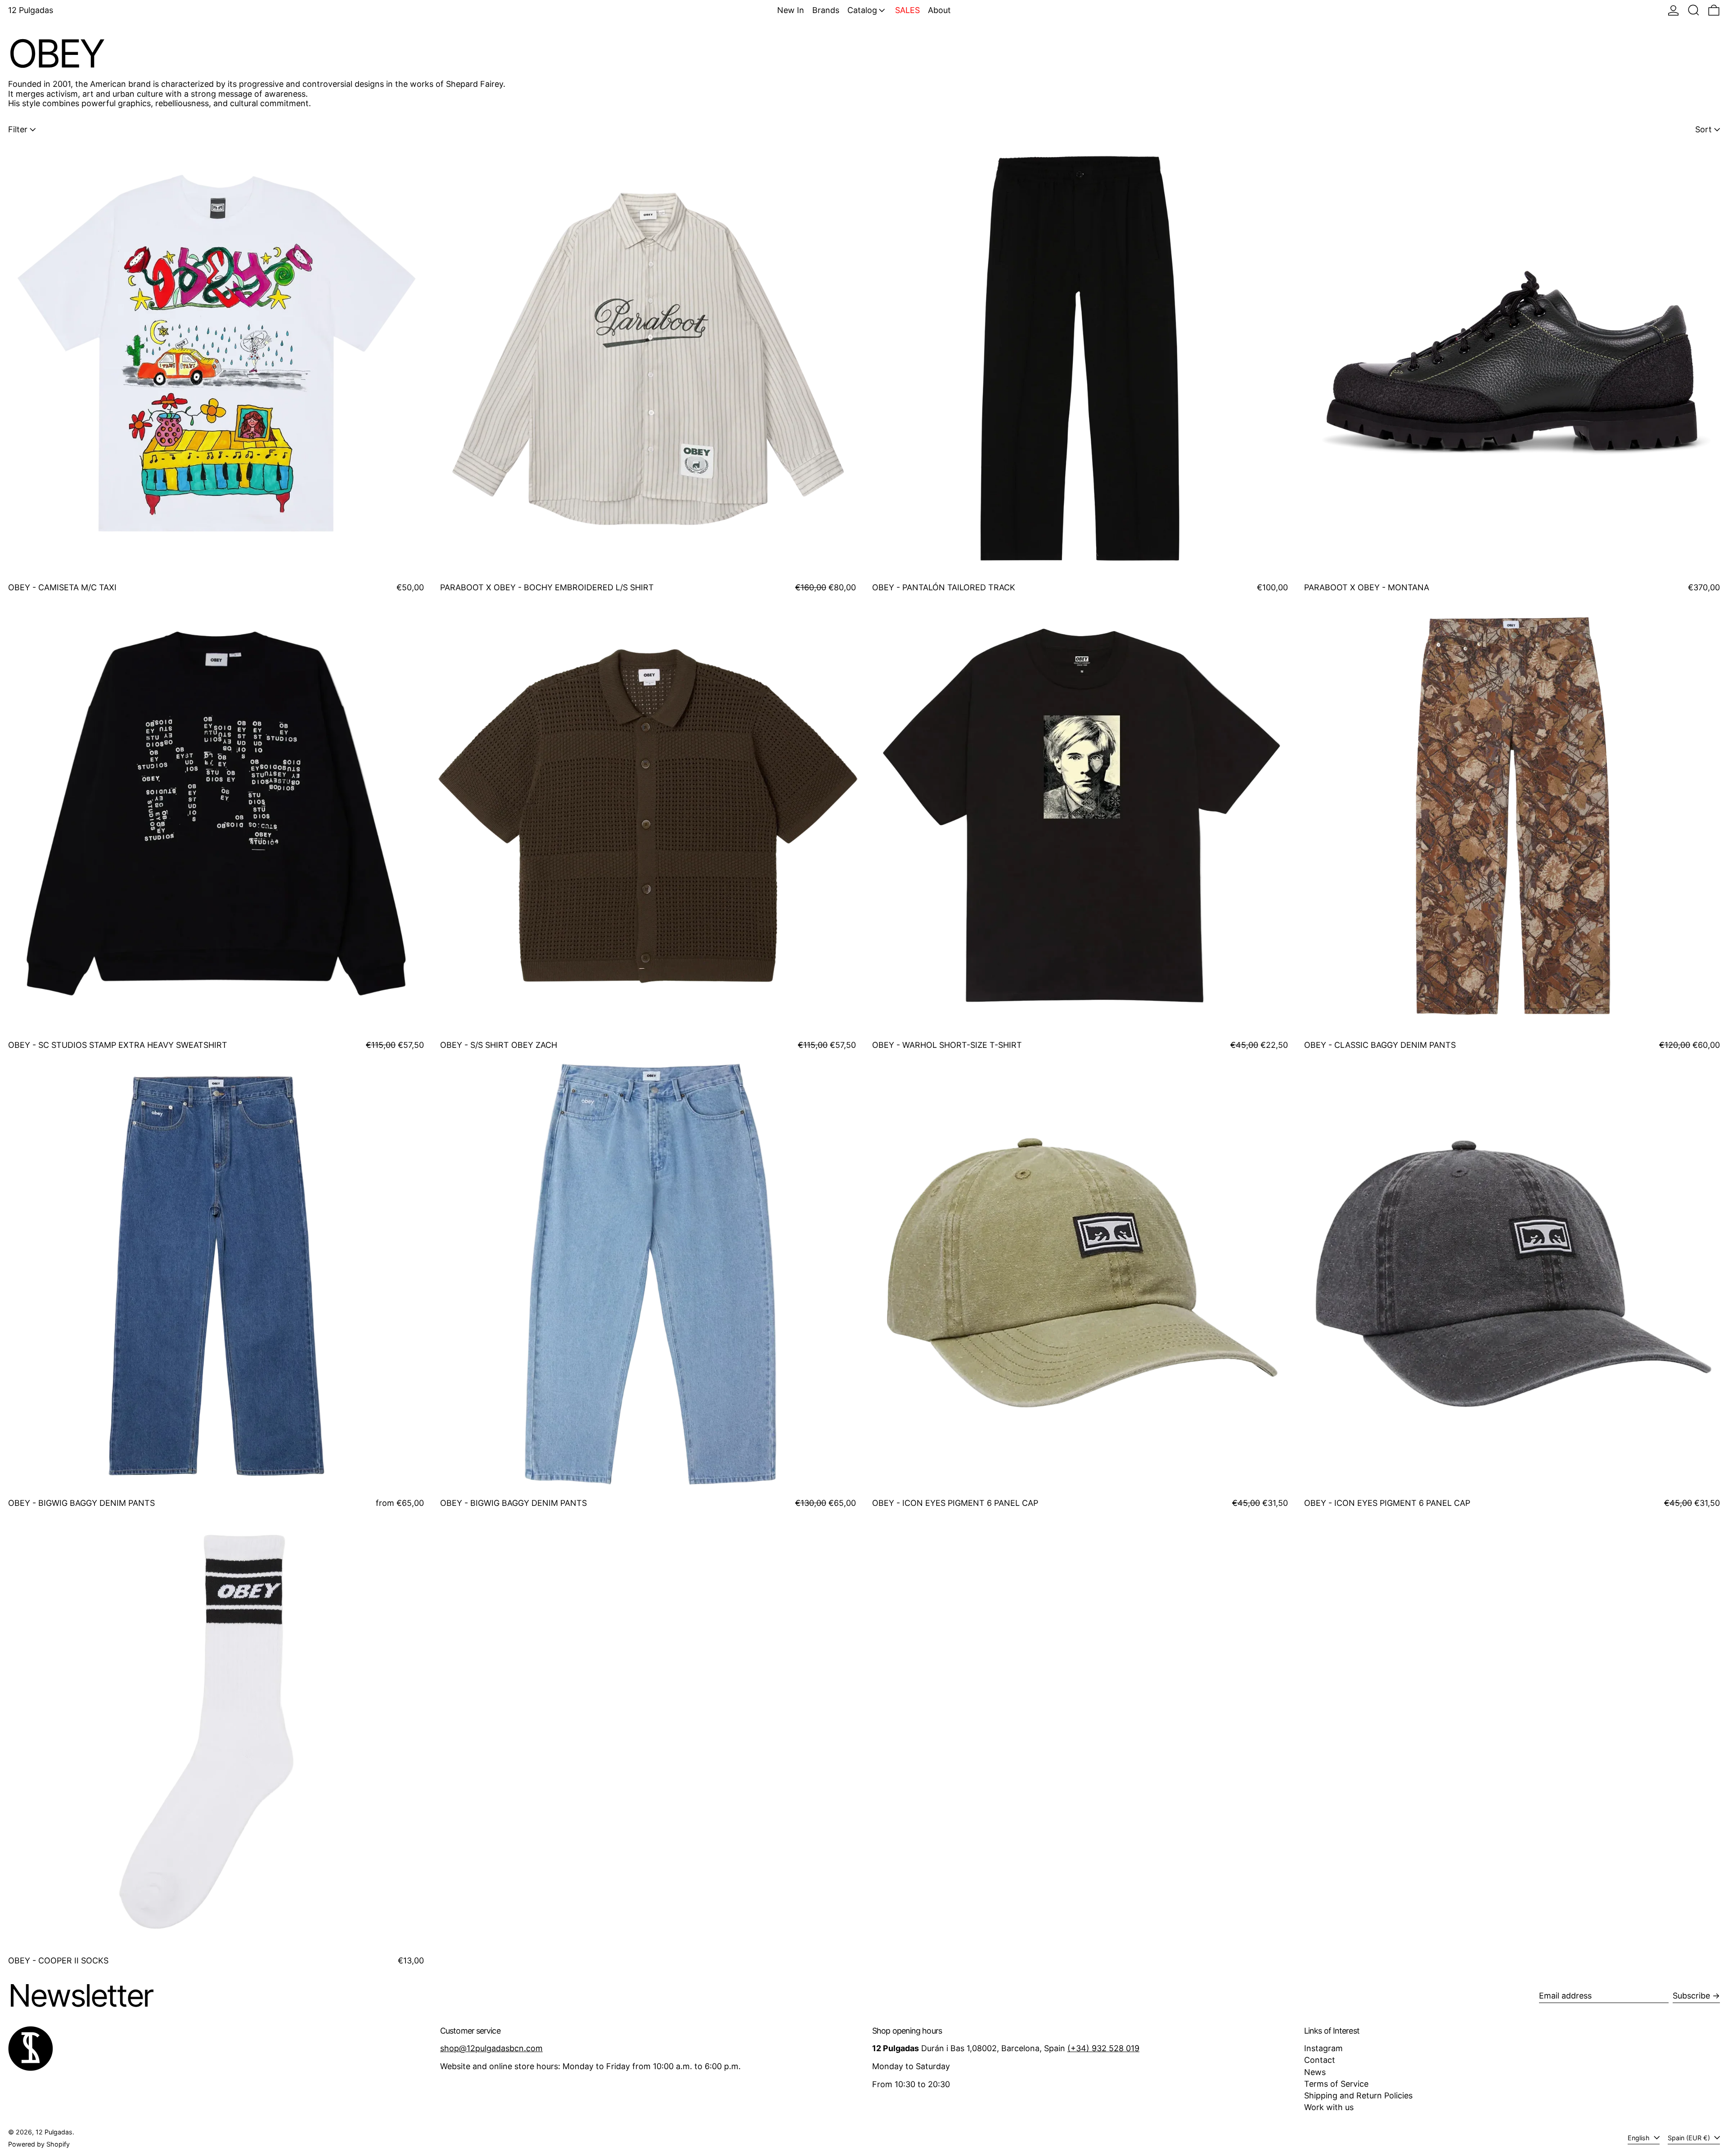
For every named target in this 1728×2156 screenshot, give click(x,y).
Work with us (1329, 2107)
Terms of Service (1336, 2084)
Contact (1320, 2060)
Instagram (1323, 2048)
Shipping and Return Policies (1358, 2095)
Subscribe (1691, 1996)
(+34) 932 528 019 (1103, 2048)
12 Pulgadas (31, 10)
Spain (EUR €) (1690, 2138)
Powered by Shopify (39, 2144)
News (1315, 2072)
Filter (18, 129)
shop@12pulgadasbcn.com (491, 2048)
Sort (1703, 129)
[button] (1694, 10)
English (1640, 2138)
